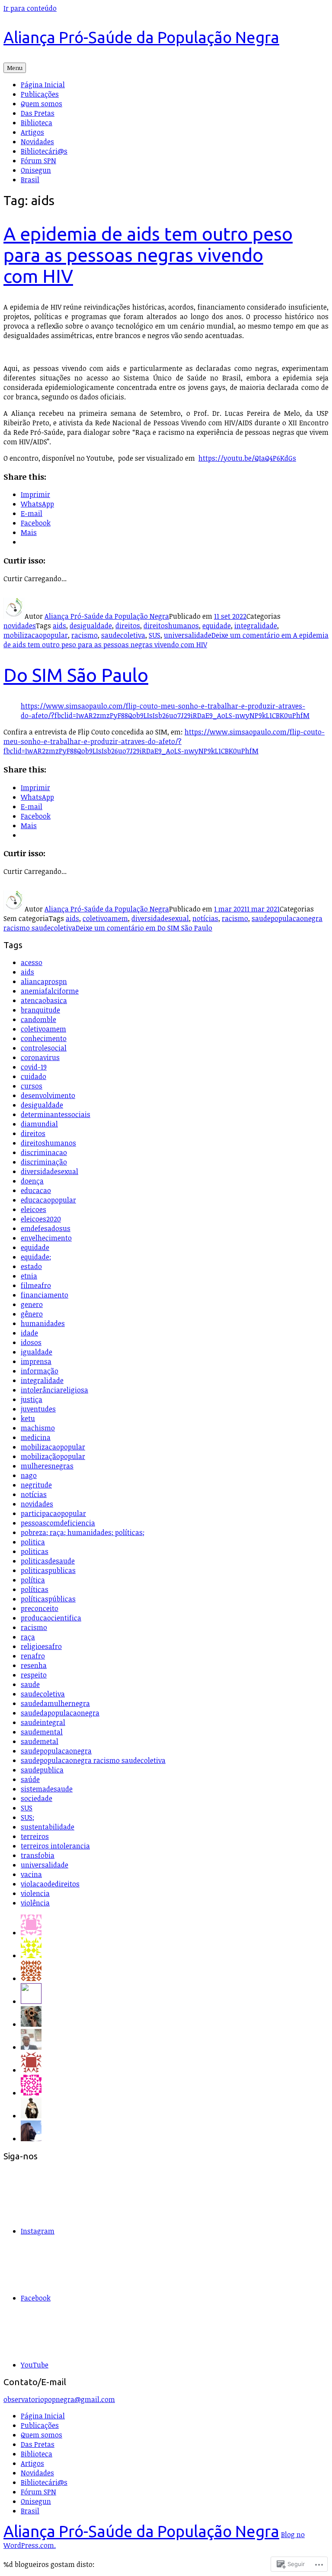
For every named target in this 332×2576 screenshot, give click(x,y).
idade (29, 1333)
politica (33, 1542)
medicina (36, 1437)
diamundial (39, 1124)
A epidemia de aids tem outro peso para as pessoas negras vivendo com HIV (148, 255)
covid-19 (34, 1067)
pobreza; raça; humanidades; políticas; (83, 1532)
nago (29, 1475)
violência (35, 1903)
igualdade (37, 1352)
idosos (31, 1342)
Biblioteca (37, 123)
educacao (36, 1190)
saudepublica (42, 1770)
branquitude (40, 1010)
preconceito (40, 1608)
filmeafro (36, 1285)
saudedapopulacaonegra (60, 1713)
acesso (32, 962)
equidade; (36, 1257)
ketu (28, 1418)
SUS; (27, 1817)
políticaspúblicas (48, 1599)
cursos (32, 1086)
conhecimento (44, 1038)
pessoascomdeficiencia (58, 1523)
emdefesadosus (46, 1228)
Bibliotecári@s (44, 151)
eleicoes (34, 1209)
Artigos (32, 132)
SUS (155, 635)
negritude (36, 1485)
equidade (217, 626)
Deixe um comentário (166, 640)
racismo (85, 635)
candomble (38, 1019)
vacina (31, 1874)
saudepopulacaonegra (56, 1751)
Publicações (40, 94)
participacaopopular (53, 1513)
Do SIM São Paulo (76, 675)
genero (32, 1304)
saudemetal (40, 1741)
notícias (205, 918)
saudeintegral (43, 1722)
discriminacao (44, 1152)
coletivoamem (105, 918)
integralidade (256, 626)
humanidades (43, 1323)
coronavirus (40, 1057)
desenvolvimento (48, 1095)
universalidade (188, 635)
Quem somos (41, 104)
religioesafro (41, 1646)
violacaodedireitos (50, 1884)
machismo (38, 1428)
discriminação (44, 1162)
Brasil (30, 180)
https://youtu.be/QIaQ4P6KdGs (247, 458)
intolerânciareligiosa (54, 1390)
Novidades (37, 142)
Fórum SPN (38, 161)
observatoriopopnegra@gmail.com (59, 2399)
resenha (34, 1665)
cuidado (34, 1076)
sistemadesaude (47, 1789)
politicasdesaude (48, 1561)
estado (31, 1266)
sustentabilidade (48, 1827)
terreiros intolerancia (55, 1846)
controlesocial (44, 1048)
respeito (34, 1675)
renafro (33, 1656)
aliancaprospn (44, 981)
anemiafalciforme (50, 991)
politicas (35, 1551)
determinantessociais (56, 1114)
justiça (32, 1399)
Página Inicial (43, 85)
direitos (128, 626)
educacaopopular (48, 1200)
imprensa (36, 1361)
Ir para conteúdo (30, 8)
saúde (30, 1779)
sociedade (37, 1798)
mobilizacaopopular (36, 635)
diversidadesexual (160, 918)
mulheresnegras (47, 1466)
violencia (35, 1893)
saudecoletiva (123, 635)
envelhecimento (46, 1238)
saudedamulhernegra (55, 1703)
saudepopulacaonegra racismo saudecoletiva (93, 1760)
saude (30, 1684)
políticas (35, 1589)
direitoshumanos (171, 626)
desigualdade (91, 626)
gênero (32, 1314)
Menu (15, 68)
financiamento (45, 1295)
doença (32, 1181)
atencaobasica (44, 1000)
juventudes (38, 1409)
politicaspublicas (48, 1570)
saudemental (42, 1732)
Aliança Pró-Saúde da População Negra (141, 37)
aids (59, 626)
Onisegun (36, 170)
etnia (29, 1276)
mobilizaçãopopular (53, 1456)
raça (28, 1637)
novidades (20, 626)
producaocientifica (51, 1618)
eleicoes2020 (41, 1219)
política (33, 1580)
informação (40, 1371)
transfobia (38, 1855)
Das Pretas (38, 113)
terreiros (35, 1836)
